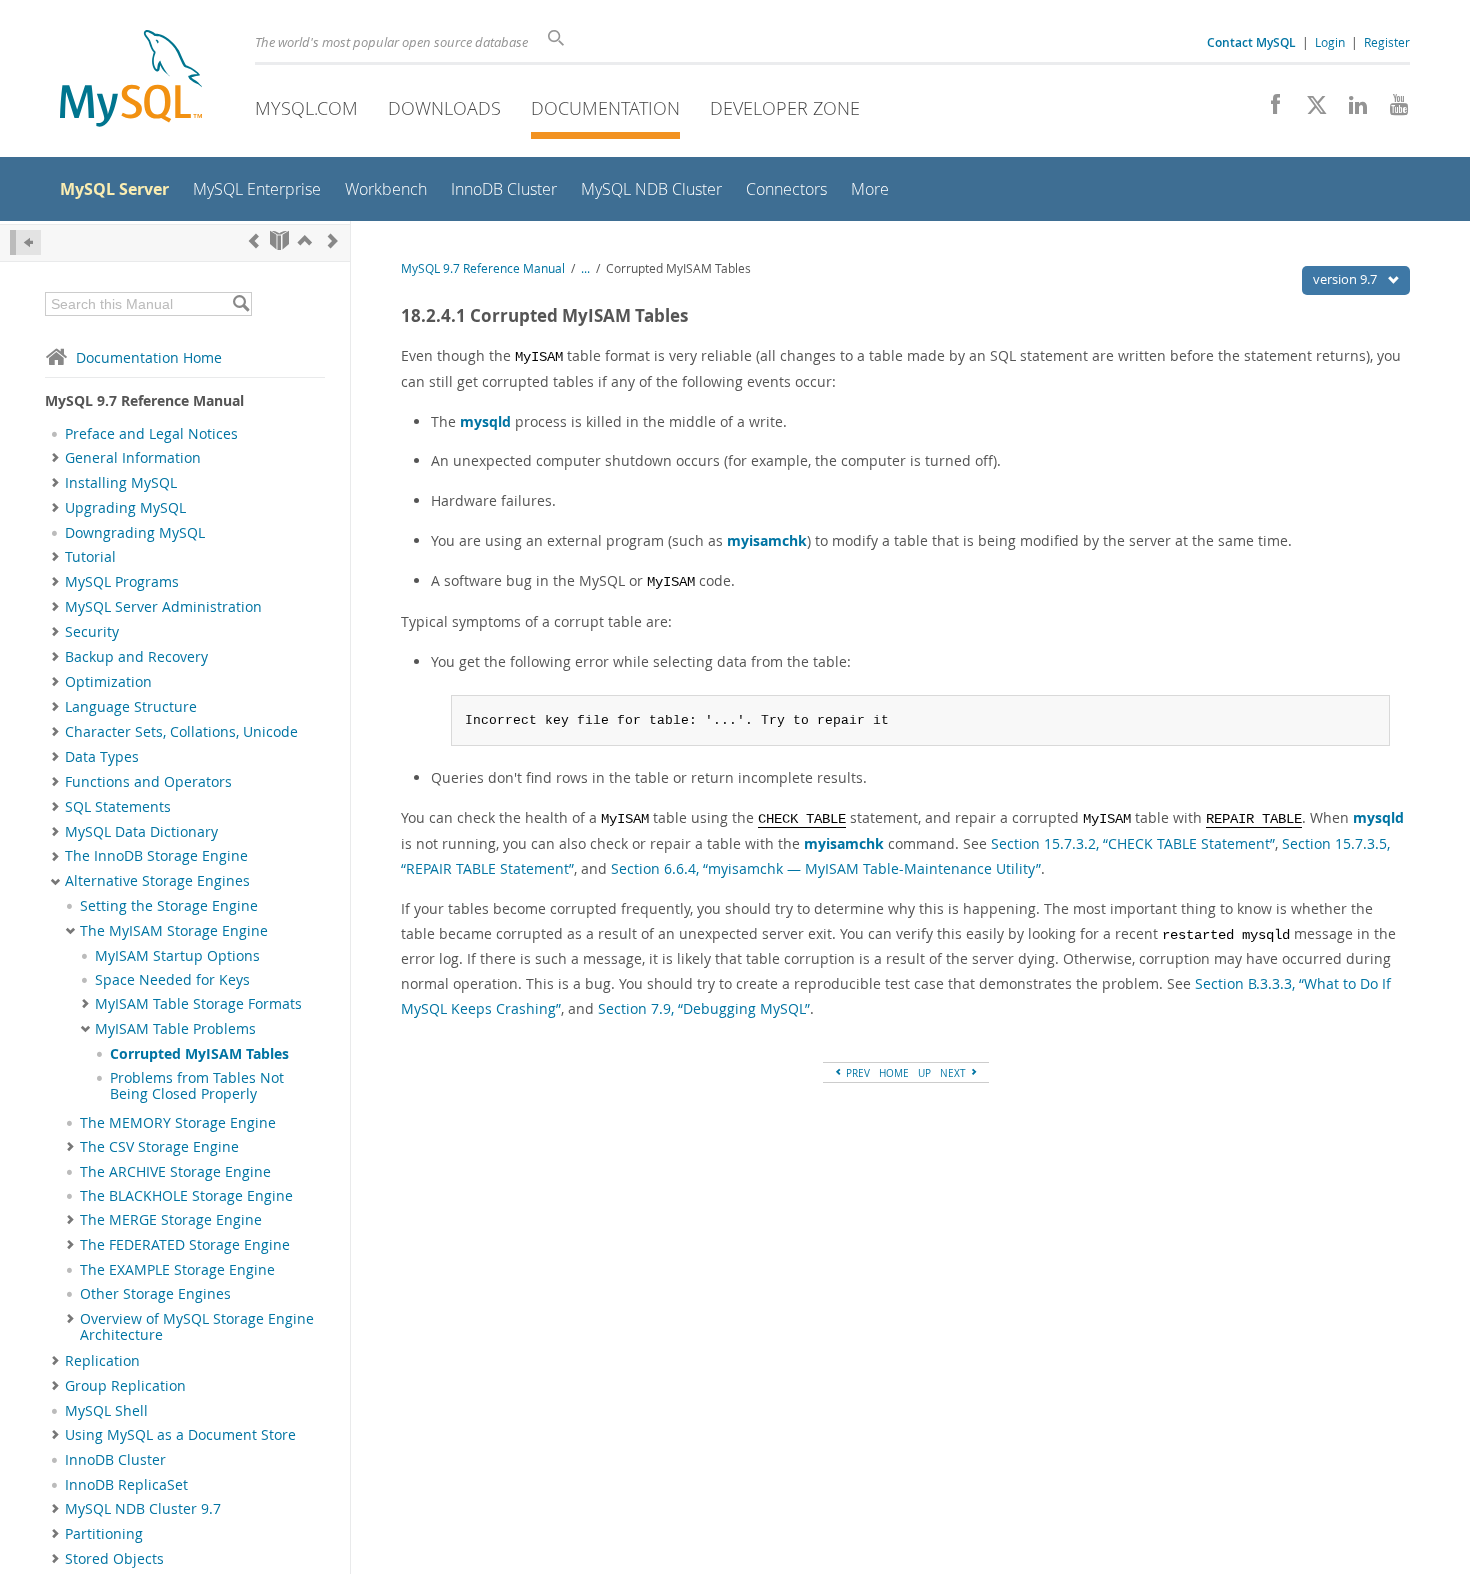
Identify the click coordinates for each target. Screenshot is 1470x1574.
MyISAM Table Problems (175, 1029)
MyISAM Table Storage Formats (198, 1004)
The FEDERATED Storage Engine (185, 1245)
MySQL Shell (106, 1411)
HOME (894, 1073)
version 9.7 (1346, 279)
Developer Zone (785, 108)
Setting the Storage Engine (169, 906)
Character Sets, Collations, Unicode (181, 732)
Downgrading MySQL (135, 533)
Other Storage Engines (155, 1294)
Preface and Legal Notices (151, 434)
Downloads (444, 108)
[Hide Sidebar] (25, 242)
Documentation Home (149, 357)
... (585, 268)
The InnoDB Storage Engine (156, 856)
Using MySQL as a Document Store (180, 1435)
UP (924, 1073)
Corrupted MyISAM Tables (199, 1054)
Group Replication (125, 1386)
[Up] (305, 240)
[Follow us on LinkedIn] (1350, 110)
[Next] (333, 240)
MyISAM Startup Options (177, 956)
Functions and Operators (148, 782)
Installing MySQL (121, 483)
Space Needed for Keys (172, 980)
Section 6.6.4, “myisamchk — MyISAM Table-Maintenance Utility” (826, 868)
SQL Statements (118, 807)
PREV (856, 1073)
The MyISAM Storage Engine (174, 931)
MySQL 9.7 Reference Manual (483, 268)
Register (1387, 42)
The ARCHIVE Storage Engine (175, 1172)
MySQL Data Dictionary (141, 832)
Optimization (108, 682)
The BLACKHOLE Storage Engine (186, 1196)
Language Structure (131, 707)
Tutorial (90, 557)
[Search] (240, 304)
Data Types (102, 757)
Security (92, 632)
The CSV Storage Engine (159, 1147)
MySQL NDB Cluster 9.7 (143, 1509)
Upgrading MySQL (125, 508)
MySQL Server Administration (163, 607)
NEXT (954, 1073)
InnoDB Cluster (115, 1460)
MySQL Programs (122, 582)
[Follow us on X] (1309, 110)
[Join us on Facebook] (1268, 110)
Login (1330, 42)
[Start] (279, 240)
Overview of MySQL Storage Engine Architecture (197, 1327)
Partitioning (104, 1534)
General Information (133, 458)
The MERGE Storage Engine (171, 1220)
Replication (102, 1361)
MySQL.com (306, 108)
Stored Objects (114, 1559)
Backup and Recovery (136, 657)
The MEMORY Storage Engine (178, 1123)
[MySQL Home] (131, 80)
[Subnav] (55, 458)
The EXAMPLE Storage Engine (177, 1270)
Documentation (605, 108)
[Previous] (254, 240)
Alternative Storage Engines (157, 881)
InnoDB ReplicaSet (126, 1485)
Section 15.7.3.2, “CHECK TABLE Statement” (1133, 843)
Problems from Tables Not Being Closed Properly (197, 1086)
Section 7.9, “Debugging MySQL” (704, 1008)
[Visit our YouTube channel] (1391, 110)
